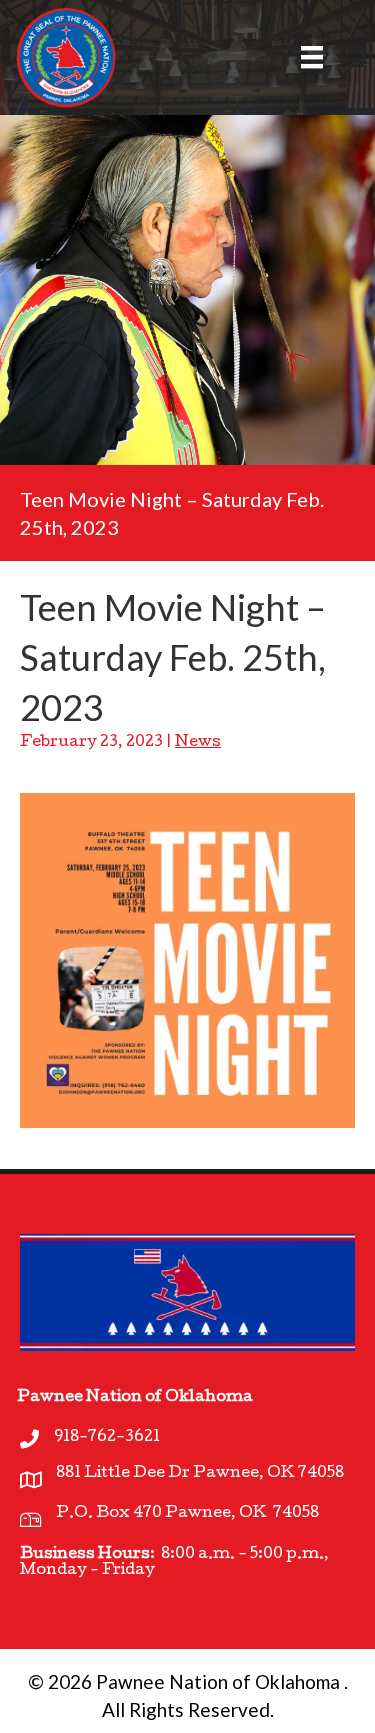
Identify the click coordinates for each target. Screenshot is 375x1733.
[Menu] (300, 57)
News (198, 743)
